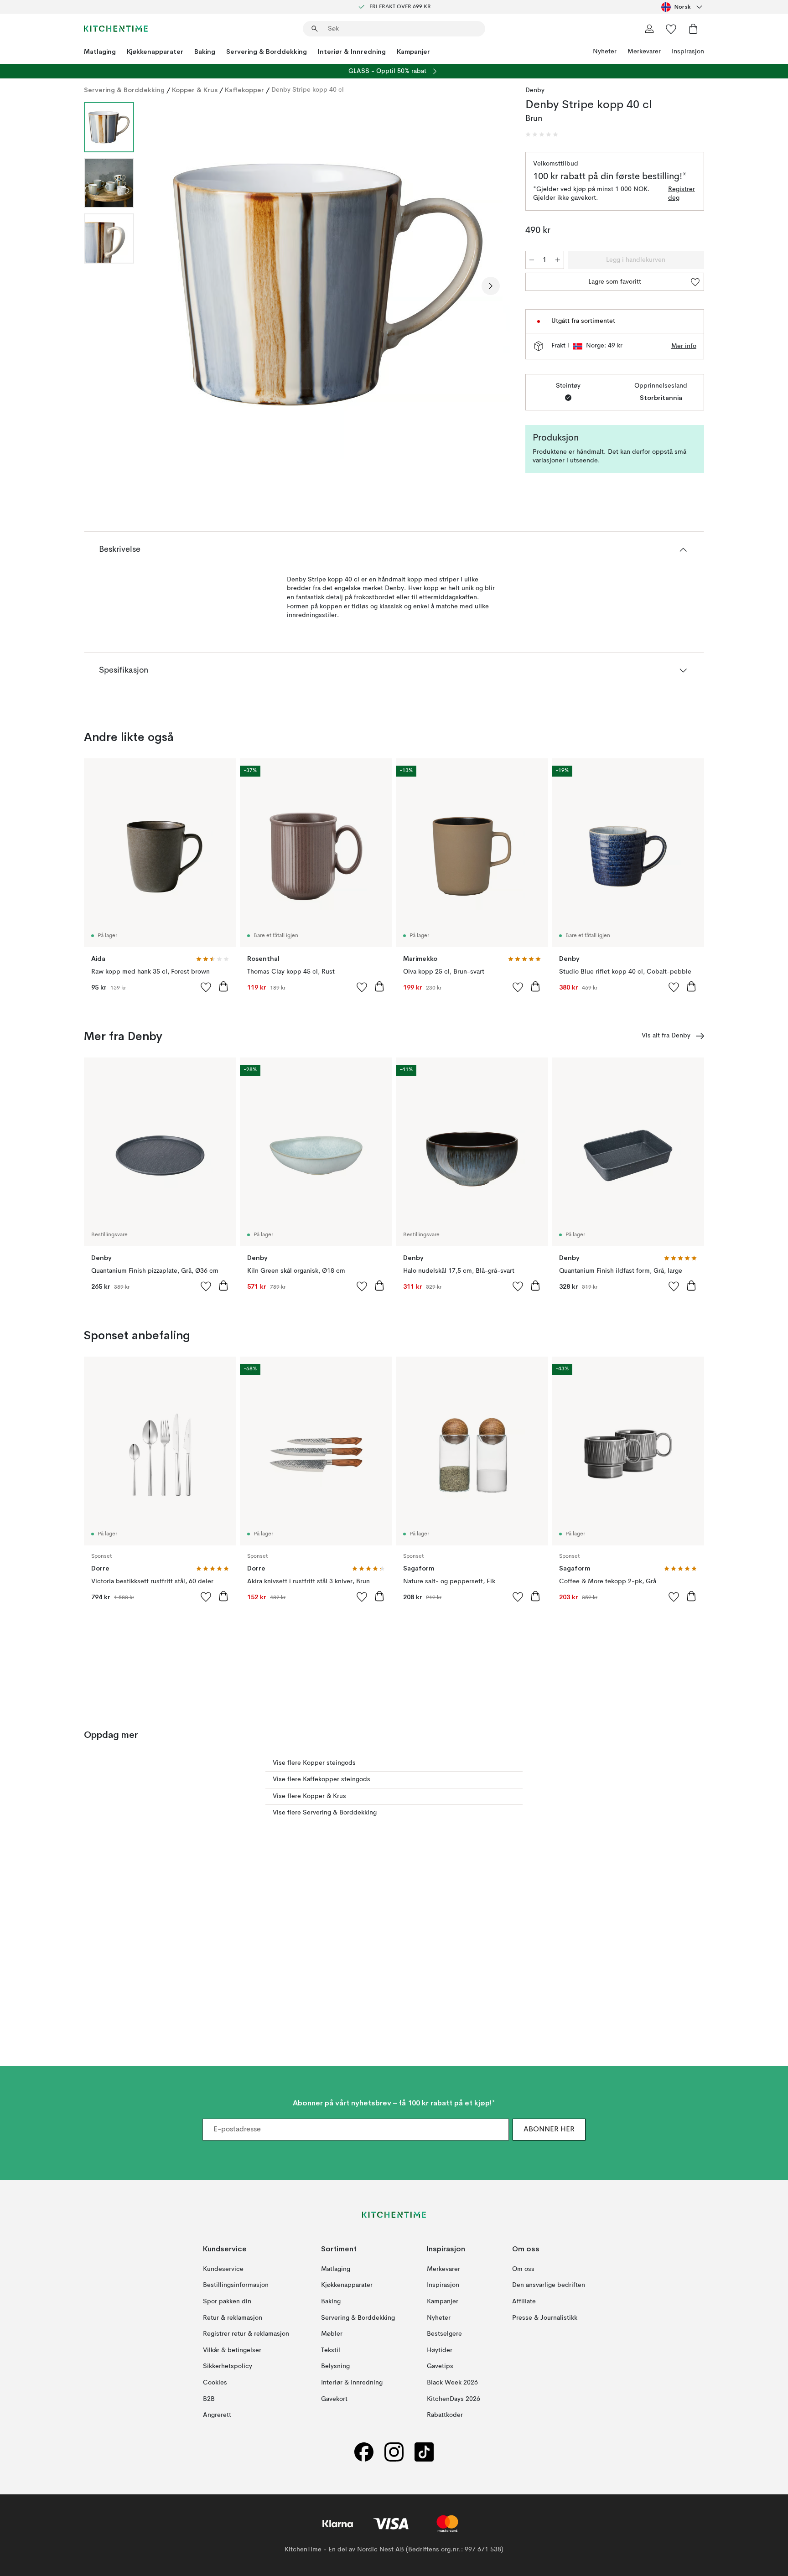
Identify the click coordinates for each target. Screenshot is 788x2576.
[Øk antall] (558, 260)
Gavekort (334, 2399)
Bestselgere (444, 2334)
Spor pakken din (227, 2301)
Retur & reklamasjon (233, 2317)
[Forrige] (165, 286)
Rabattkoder (445, 2415)
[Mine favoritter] (671, 29)
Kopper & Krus (195, 90)
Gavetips (440, 2366)
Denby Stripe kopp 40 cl (308, 90)
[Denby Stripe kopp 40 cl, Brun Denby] (328, 285)
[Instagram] (394, 2452)
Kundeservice (223, 2269)
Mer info (684, 346)
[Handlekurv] (693, 29)
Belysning (335, 2366)
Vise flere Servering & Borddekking (325, 1813)
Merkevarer (644, 52)
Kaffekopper (244, 90)
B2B (209, 2399)
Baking (205, 52)
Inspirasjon (688, 52)
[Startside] (116, 29)
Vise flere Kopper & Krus (309, 1796)
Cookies (215, 2383)
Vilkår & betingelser (232, 2350)
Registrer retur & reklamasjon (246, 2334)
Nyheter (605, 52)
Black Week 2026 (452, 2383)
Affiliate (524, 2301)
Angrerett (217, 2415)
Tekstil (331, 2350)
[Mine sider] (649, 29)
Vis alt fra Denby (666, 1036)
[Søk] (315, 29)
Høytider (440, 2350)
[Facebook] (364, 2452)
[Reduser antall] (532, 260)
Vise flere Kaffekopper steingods (321, 1779)
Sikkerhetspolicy (228, 2366)
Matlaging (100, 52)
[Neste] (491, 286)
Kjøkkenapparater (155, 52)
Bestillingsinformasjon (236, 2285)
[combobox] (683, 7)
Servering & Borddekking (267, 52)
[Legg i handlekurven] (223, 986)
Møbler (332, 2334)
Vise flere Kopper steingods (314, 1763)
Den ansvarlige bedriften (549, 2285)
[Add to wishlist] (206, 987)
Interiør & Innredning (352, 52)
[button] (542, 135)
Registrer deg (682, 194)
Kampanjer (413, 52)
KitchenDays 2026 (454, 2399)
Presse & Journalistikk (545, 2317)
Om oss (523, 2269)
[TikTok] (424, 2452)
